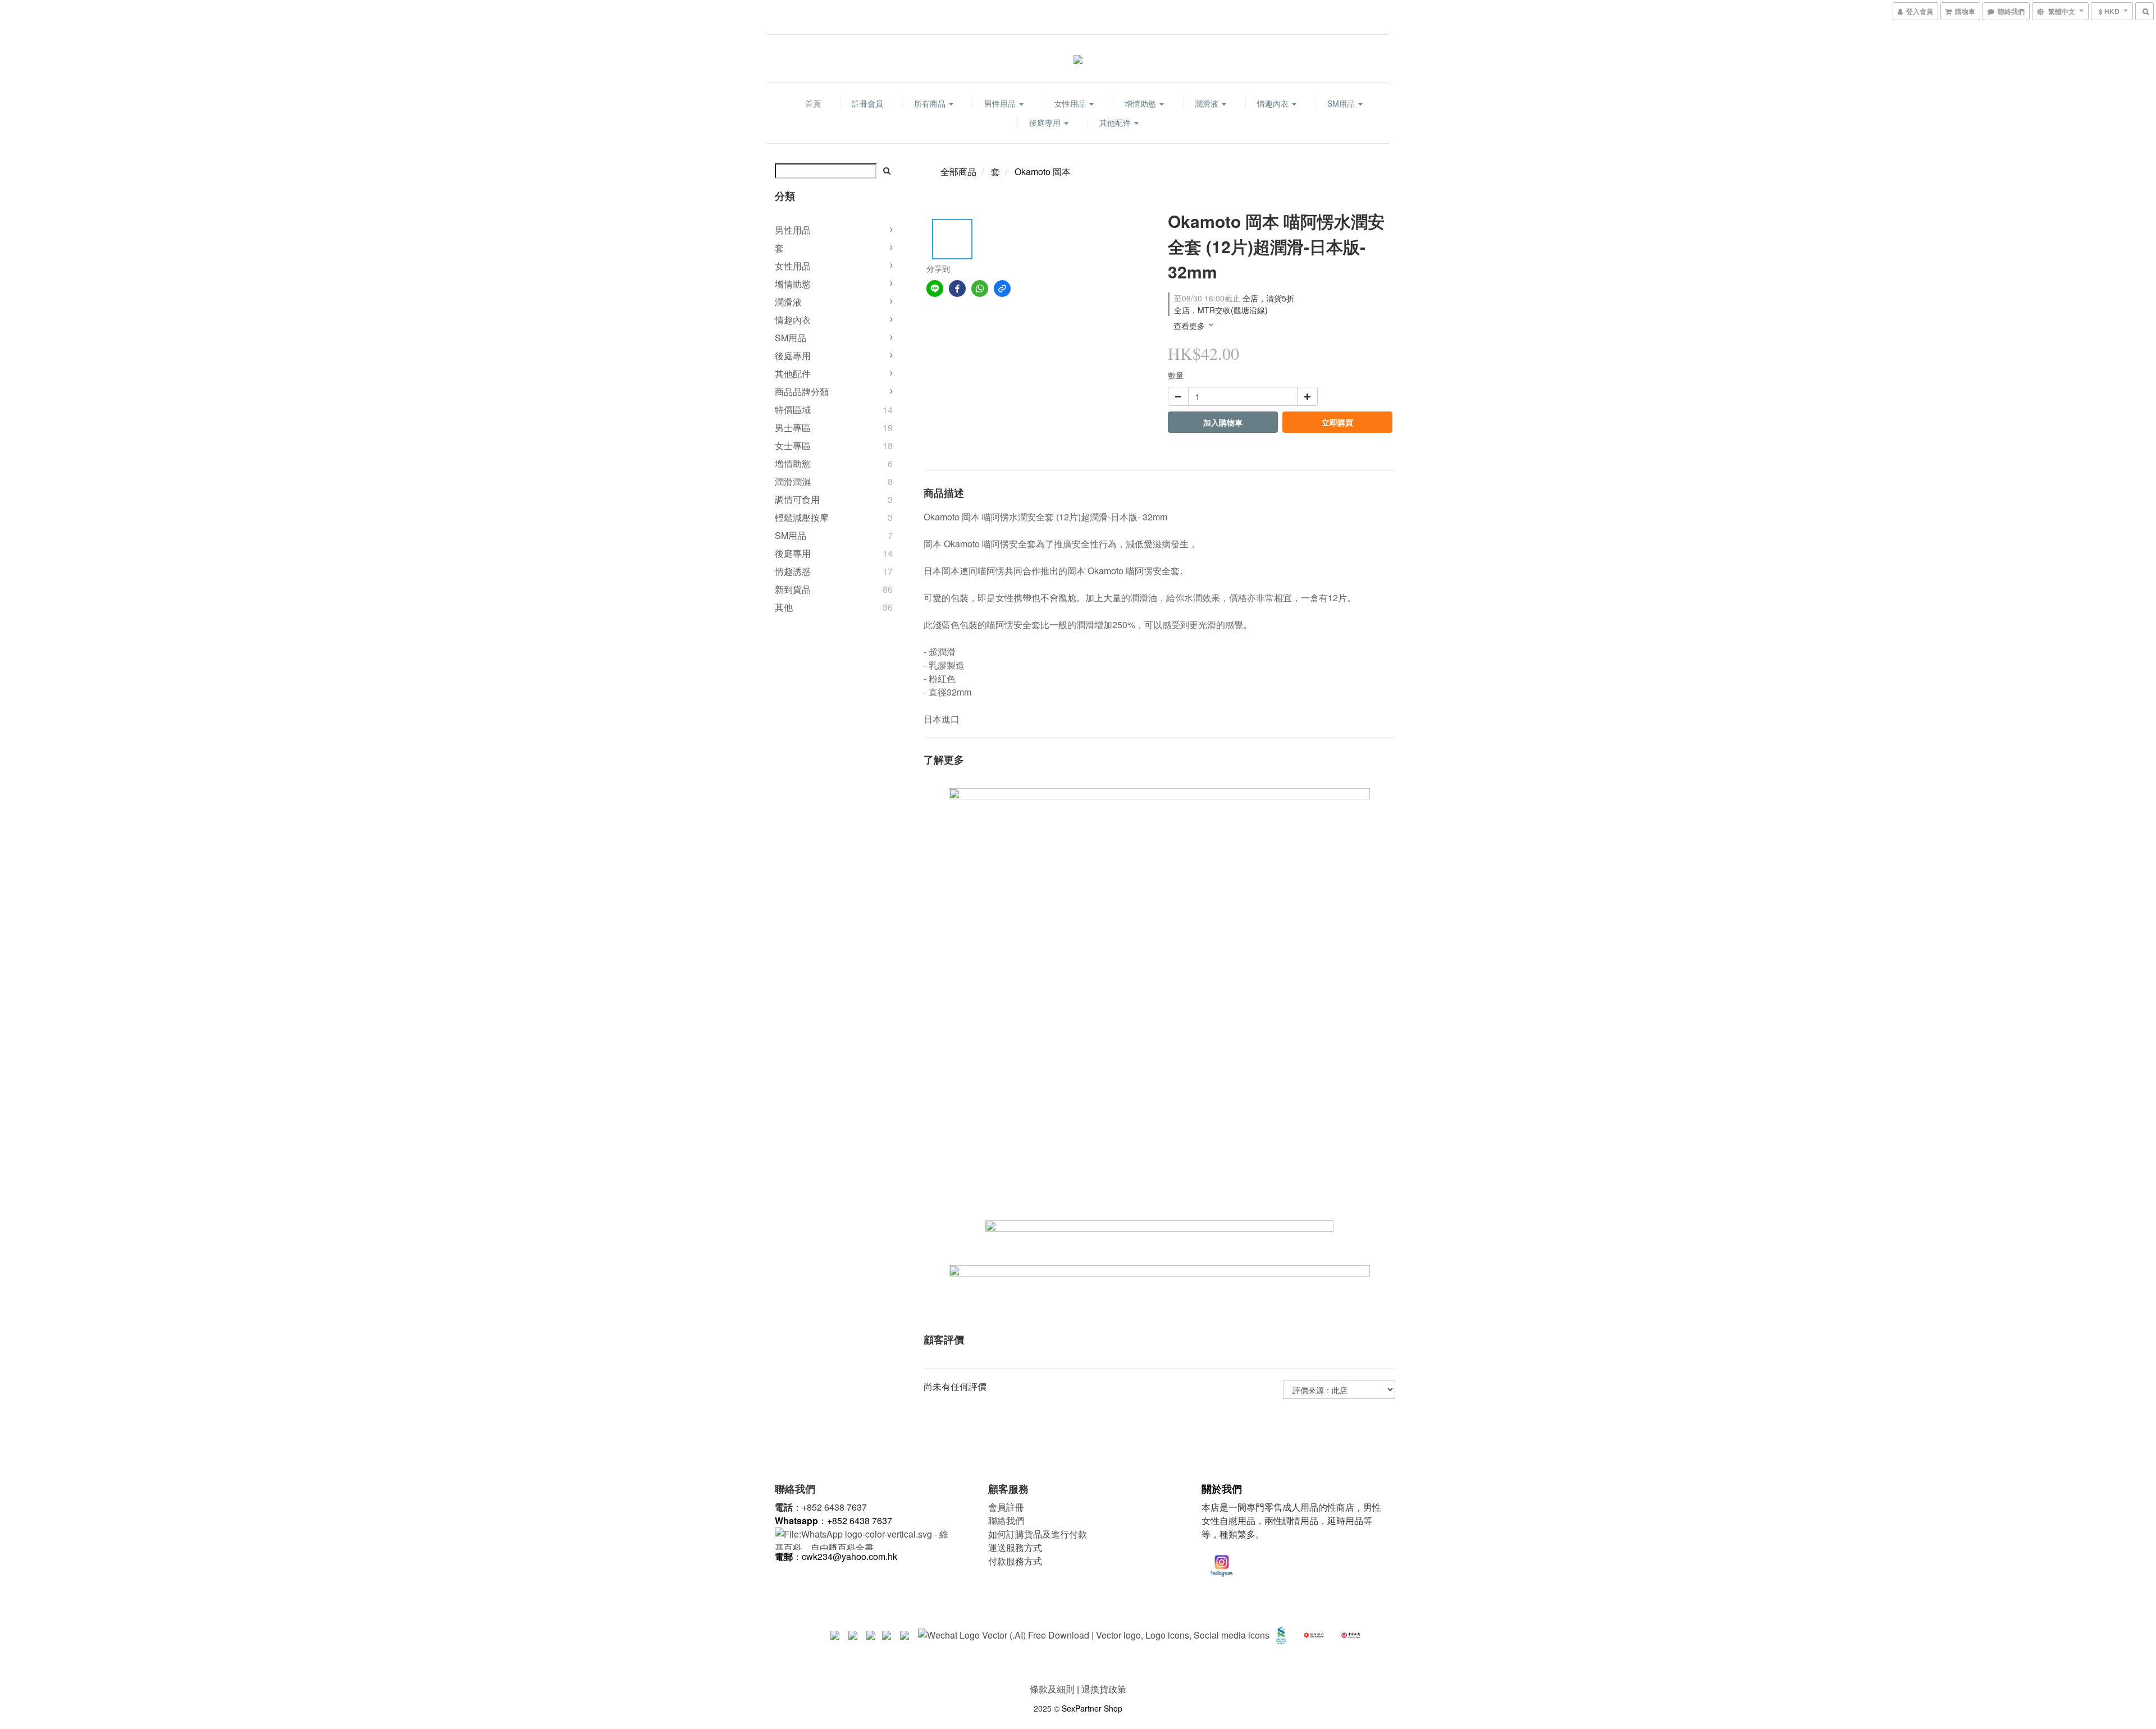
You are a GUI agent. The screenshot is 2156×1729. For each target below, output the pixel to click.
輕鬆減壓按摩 (802, 517)
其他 (784, 607)
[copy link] (1002, 289)
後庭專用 (1046, 122)
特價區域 (793, 410)
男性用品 (1001, 103)
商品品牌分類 (802, 392)
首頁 (813, 103)
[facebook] (957, 289)
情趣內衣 (1274, 103)
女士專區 (793, 445)
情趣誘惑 (793, 571)
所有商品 (931, 103)
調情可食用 (797, 499)
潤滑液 (1208, 103)
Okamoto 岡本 (1043, 171)
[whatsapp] (980, 289)
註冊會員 (867, 103)
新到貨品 (793, 589)
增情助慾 (1141, 103)
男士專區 (793, 427)
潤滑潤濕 (793, 481)
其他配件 (1116, 122)
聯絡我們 (1006, 1520)
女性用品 (1071, 103)
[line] (935, 289)
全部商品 (958, 171)
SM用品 (1342, 103)
